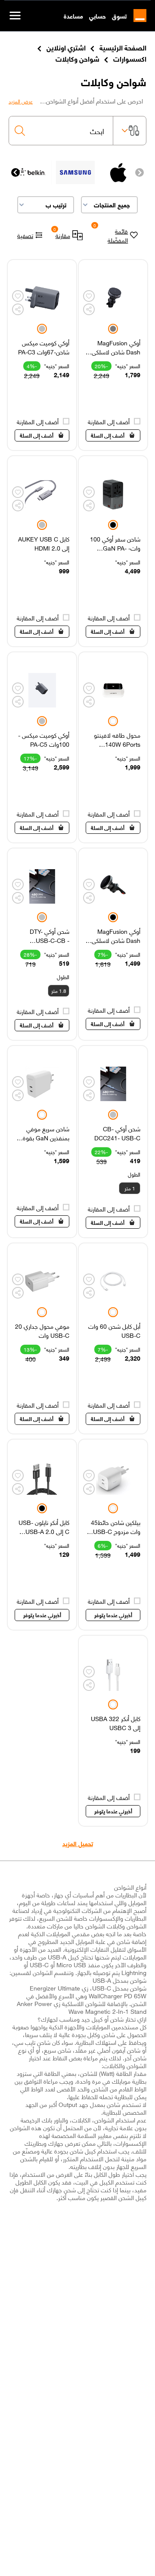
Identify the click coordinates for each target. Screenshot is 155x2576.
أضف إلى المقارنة (109, 421)
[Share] (89, 309)
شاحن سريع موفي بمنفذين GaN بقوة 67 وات (46, 1133)
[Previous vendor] (139, 172)
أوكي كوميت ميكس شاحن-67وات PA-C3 (44, 347)
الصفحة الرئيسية (123, 47)
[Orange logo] (136, 16)
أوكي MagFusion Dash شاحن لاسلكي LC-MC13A (116, 347)
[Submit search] (20, 131)
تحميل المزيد (78, 1843)
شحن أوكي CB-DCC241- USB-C (117, 1133)
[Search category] (130, 131)
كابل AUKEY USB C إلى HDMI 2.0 (44, 543)
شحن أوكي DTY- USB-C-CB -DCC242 (50, 936)
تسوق (119, 16)
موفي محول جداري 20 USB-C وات (42, 1330)
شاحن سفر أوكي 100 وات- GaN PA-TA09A (115, 543)
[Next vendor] (15, 172)
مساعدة (73, 16)
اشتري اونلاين (66, 47)
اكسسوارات (130, 58)
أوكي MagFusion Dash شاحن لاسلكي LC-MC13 (116, 936)
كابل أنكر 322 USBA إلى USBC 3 (116, 1723)
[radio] (113, 329)
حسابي (98, 16)
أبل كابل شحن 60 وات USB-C (114, 1330)
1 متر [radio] (130, 1188)
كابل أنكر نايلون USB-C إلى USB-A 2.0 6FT (44, 1527)
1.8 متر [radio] (59, 991)
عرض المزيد (21, 101)
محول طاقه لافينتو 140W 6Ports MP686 (117, 739)
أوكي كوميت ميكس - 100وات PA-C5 (44, 739)
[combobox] (61, 131)
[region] (113, 355)
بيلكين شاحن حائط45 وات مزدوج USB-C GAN (116, 1527)
